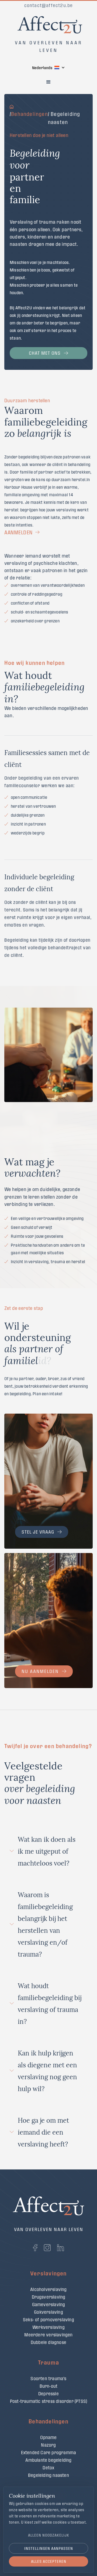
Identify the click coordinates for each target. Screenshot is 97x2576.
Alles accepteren (49, 2561)
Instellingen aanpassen (49, 2548)
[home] (48, 22)
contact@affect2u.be (49, 5)
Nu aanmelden (40, 1671)
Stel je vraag (38, 1532)
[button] (48, 68)
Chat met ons (45, 353)
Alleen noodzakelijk (49, 2535)
